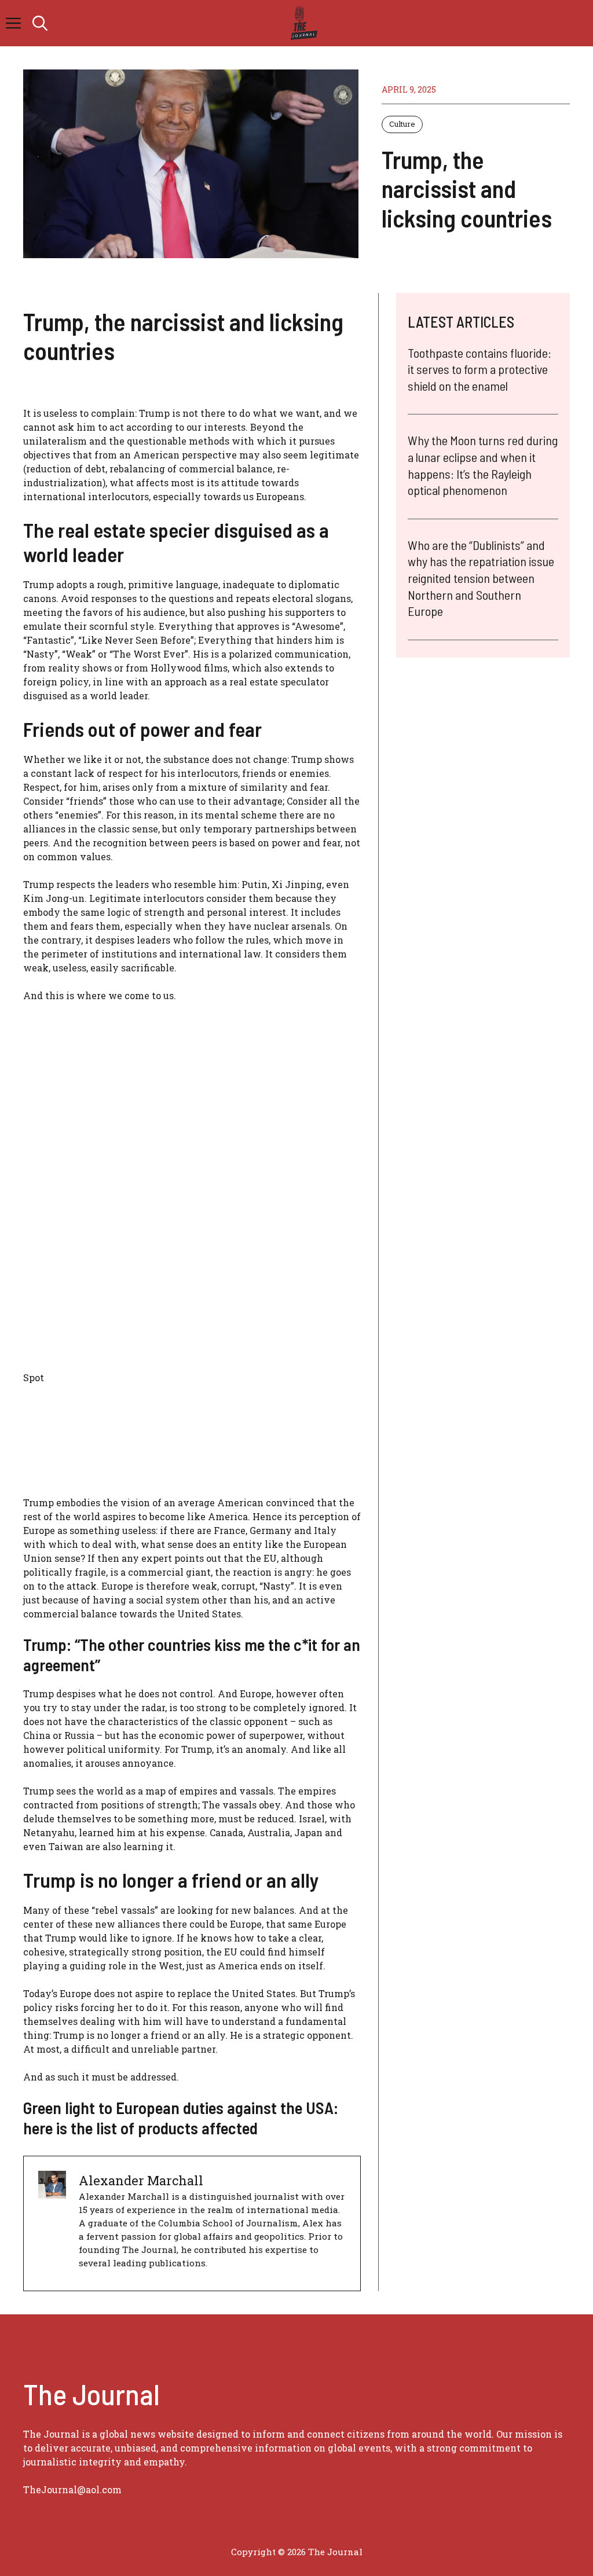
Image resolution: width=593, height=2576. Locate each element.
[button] (40, 23)
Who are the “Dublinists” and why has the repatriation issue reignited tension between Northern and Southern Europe (481, 578)
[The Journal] (302, 23)
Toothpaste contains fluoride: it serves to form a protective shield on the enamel (479, 369)
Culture (402, 124)
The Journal (335, 2552)
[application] (192, 1249)
